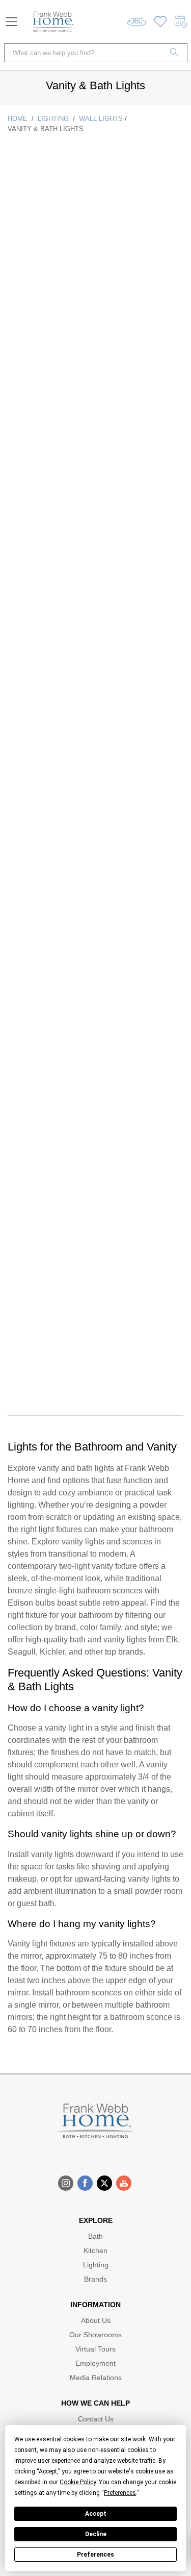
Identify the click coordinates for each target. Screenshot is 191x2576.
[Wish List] (160, 22)
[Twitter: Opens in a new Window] (104, 2183)
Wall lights (101, 119)
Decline (96, 2534)
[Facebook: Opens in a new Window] (85, 2183)
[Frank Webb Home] (52, 22)
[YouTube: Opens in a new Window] (124, 2183)
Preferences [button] (120, 2493)
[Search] (175, 53)
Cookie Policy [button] (78, 2482)
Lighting (53, 119)
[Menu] (11, 22)
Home (18, 119)
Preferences (95, 2555)
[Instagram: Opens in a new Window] (66, 2183)
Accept (96, 2514)
